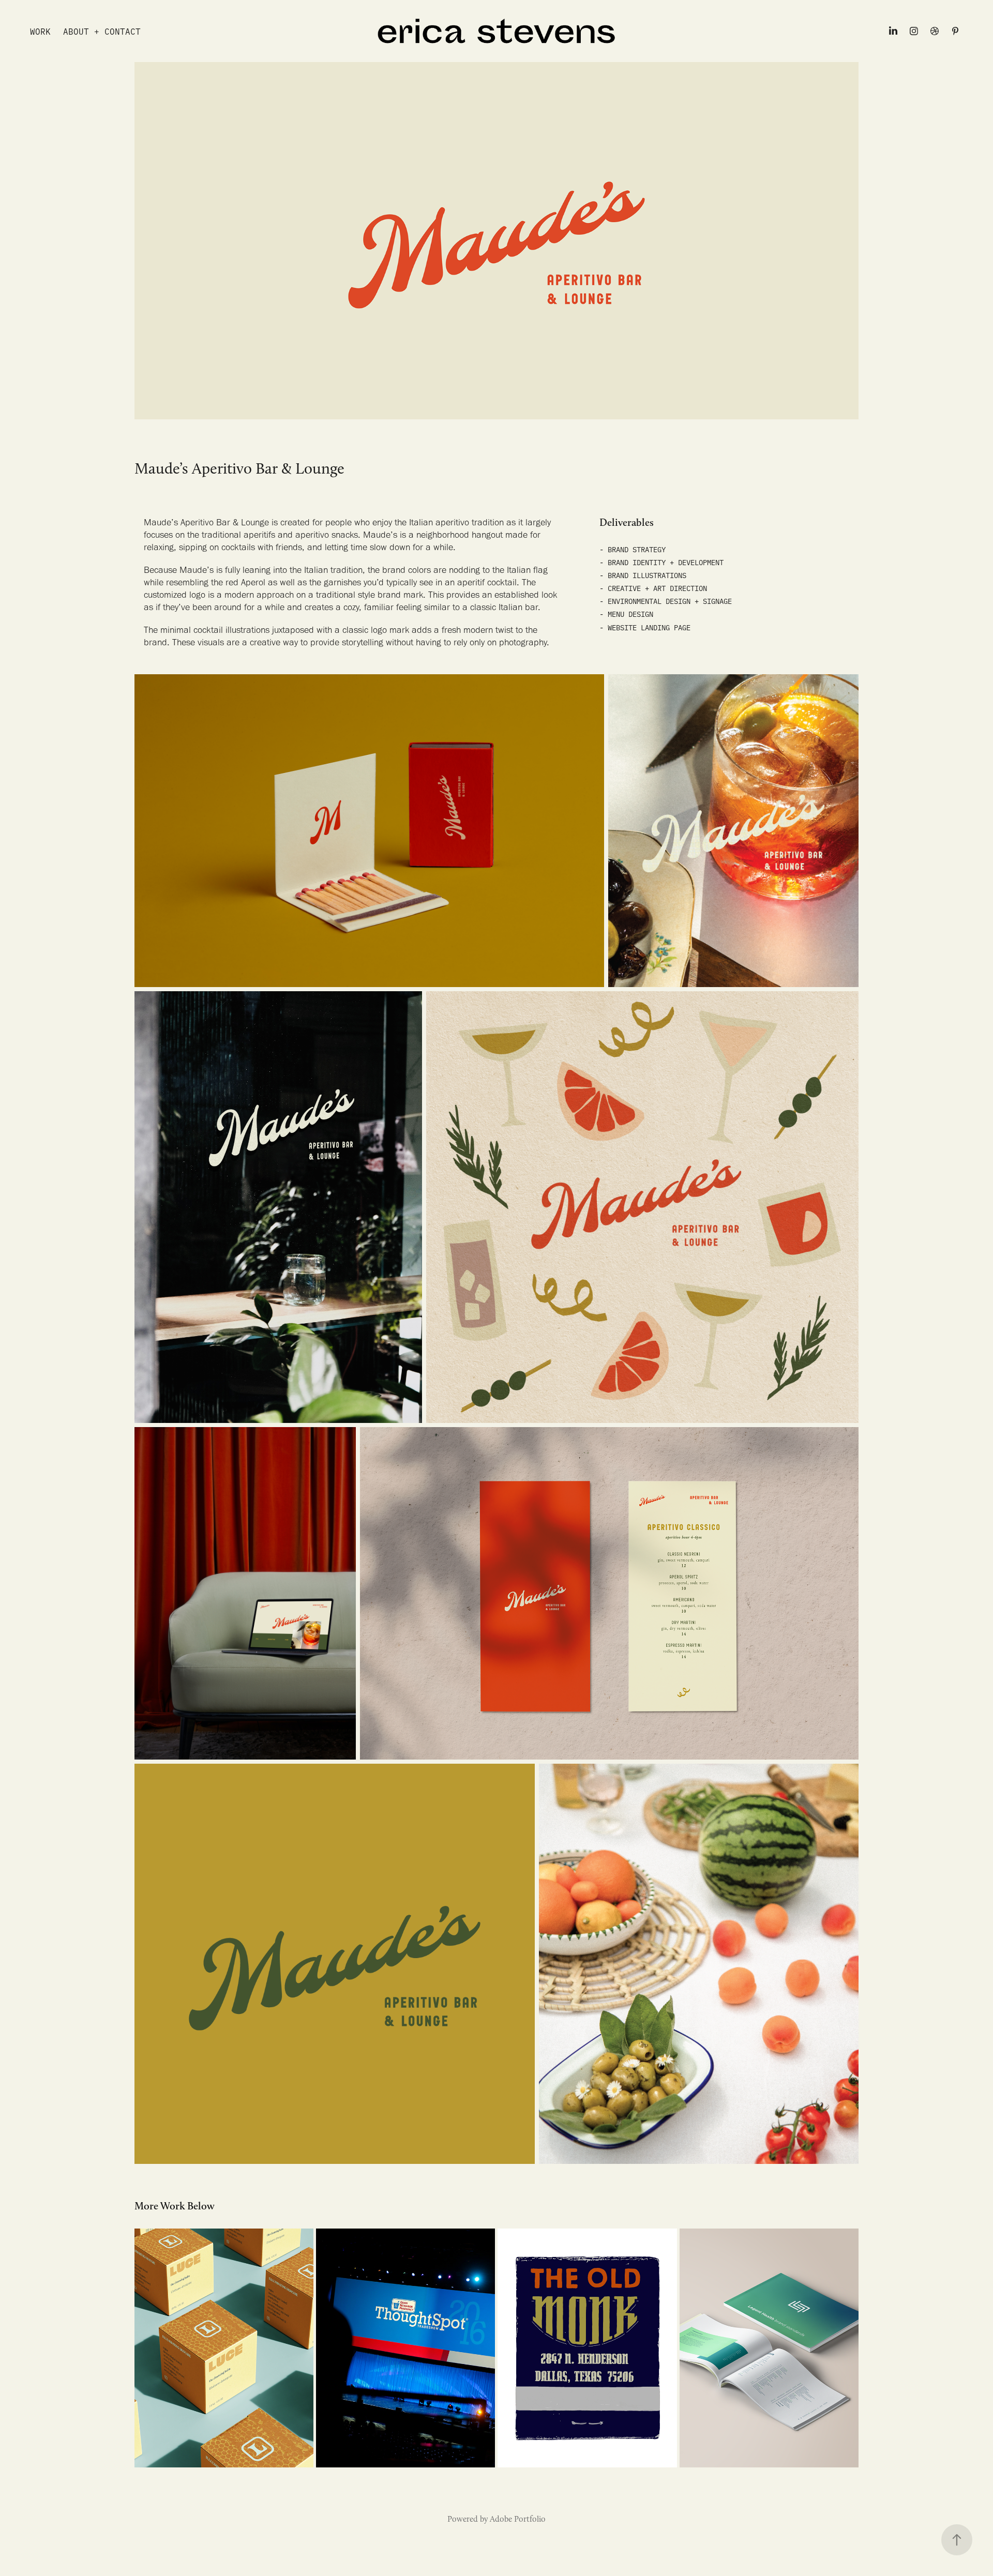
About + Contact (102, 31)
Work (40, 31)
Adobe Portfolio (518, 2519)
